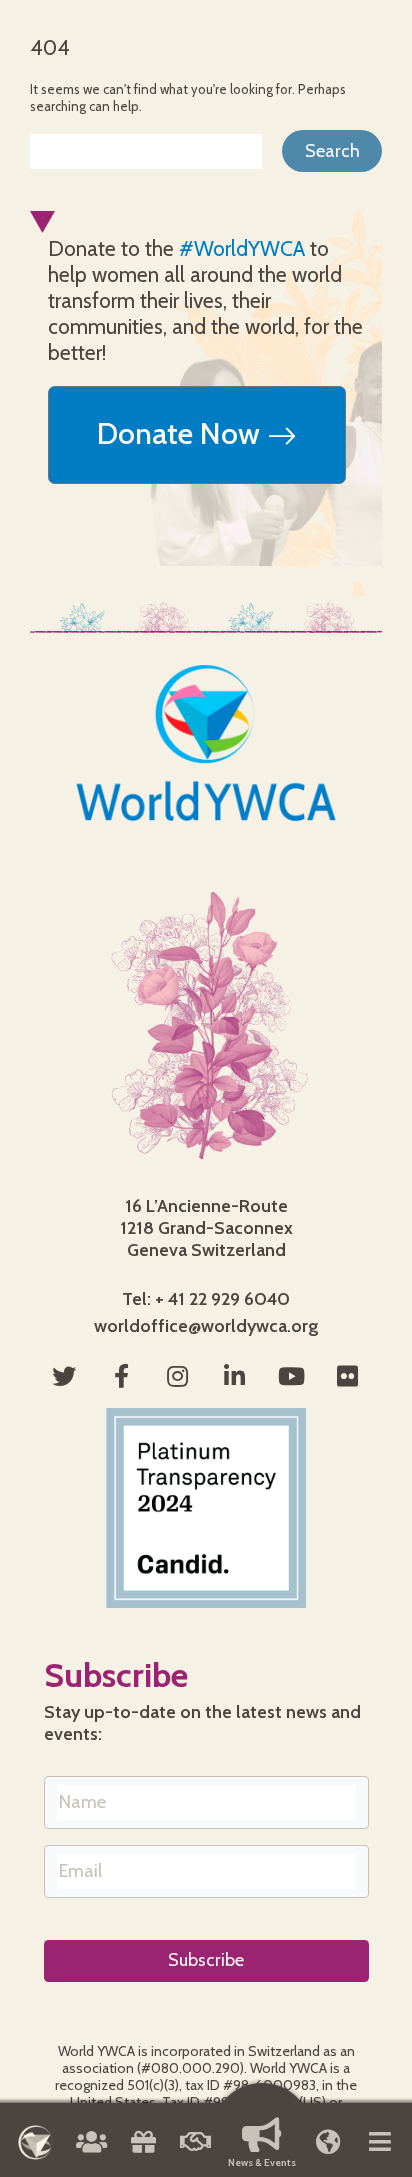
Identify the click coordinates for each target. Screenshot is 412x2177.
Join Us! (196, 2149)
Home (35, 2142)
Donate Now (182, 433)
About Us (91, 2149)
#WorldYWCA (242, 248)
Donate (143, 2149)
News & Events (262, 2162)
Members (328, 2149)
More (380, 2149)
